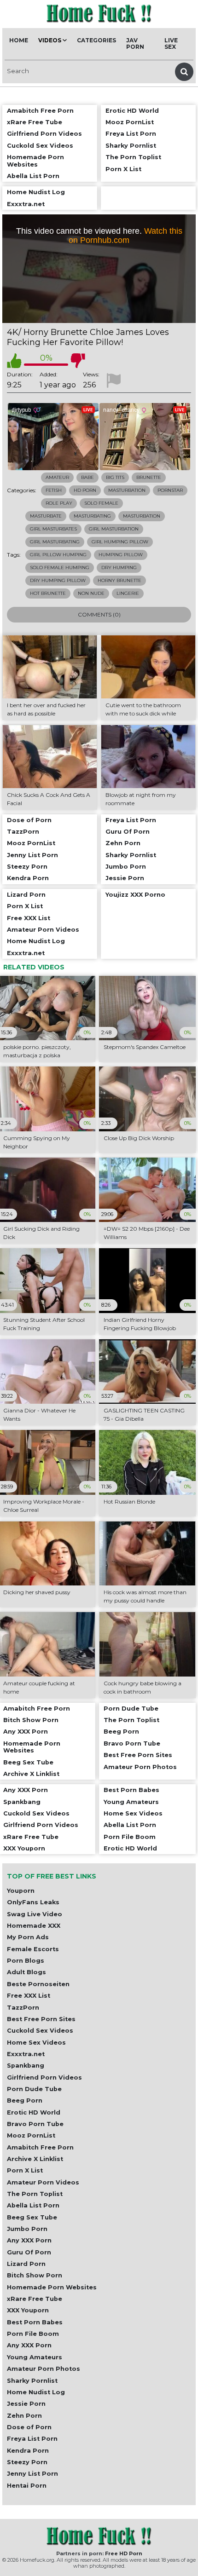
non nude (91, 593)
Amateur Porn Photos (44, 2369)
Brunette (149, 477)
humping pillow (121, 555)
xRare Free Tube (35, 2299)
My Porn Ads (28, 1937)
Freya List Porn (32, 2439)
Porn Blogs (26, 1961)
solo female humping (60, 568)
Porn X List (25, 2170)
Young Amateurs (35, 2357)
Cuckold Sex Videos (40, 2031)
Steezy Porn (27, 2462)
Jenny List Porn (32, 2474)
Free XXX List (29, 1996)
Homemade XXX (34, 1926)
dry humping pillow (58, 580)
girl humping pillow (120, 542)
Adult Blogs (26, 1972)
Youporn (21, 1891)
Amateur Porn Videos (43, 2182)
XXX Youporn (28, 2310)
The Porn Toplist (35, 2194)
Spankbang (26, 2066)
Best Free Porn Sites (41, 2019)
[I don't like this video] (78, 361)
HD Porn (85, 490)
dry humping (119, 568)
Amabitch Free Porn (40, 2147)
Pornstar (170, 490)
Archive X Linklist (35, 2159)
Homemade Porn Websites (52, 2287)
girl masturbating (55, 542)
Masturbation (127, 490)
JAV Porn (135, 43)
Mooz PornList (31, 2135)
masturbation (142, 516)
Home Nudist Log (36, 2392)
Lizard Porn (26, 2264)
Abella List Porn (33, 2205)
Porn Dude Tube (34, 2089)
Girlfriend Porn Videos (44, 2078)
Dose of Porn (29, 2427)
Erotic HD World (34, 2112)
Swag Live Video (35, 1914)
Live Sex (171, 43)
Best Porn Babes (35, 2322)
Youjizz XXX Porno (135, 895)
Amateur (57, 477)
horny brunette (119, 580)
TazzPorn (23, 2008)
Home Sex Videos (36, 2043)
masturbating (92, 516)
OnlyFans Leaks (33, 1902)
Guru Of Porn (29, 2252)
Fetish (54, 490)
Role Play (59, 503)
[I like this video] (14, 361)
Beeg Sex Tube (32, 2217)
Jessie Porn (26, 2404)
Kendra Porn (28, 2451)
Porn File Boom (33, 2334)
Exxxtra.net (26, 2054)
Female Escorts (33, 1949)
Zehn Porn (24, 2416)
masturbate (46, 516)
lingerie (128, 593)
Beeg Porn (25, 2101)
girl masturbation (114, 529)
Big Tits (115, 477)
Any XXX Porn (29, 2240)
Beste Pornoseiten (38, 1984)
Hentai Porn (27, 2486)
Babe (87, 477)
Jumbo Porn (27, 2229)
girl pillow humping (58, 555)
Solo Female (101, 503)
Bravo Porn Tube (35, 2124)
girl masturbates (53, 529)
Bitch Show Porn (35, 2275)
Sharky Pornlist (32, 2381)
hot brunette (48, 593)
